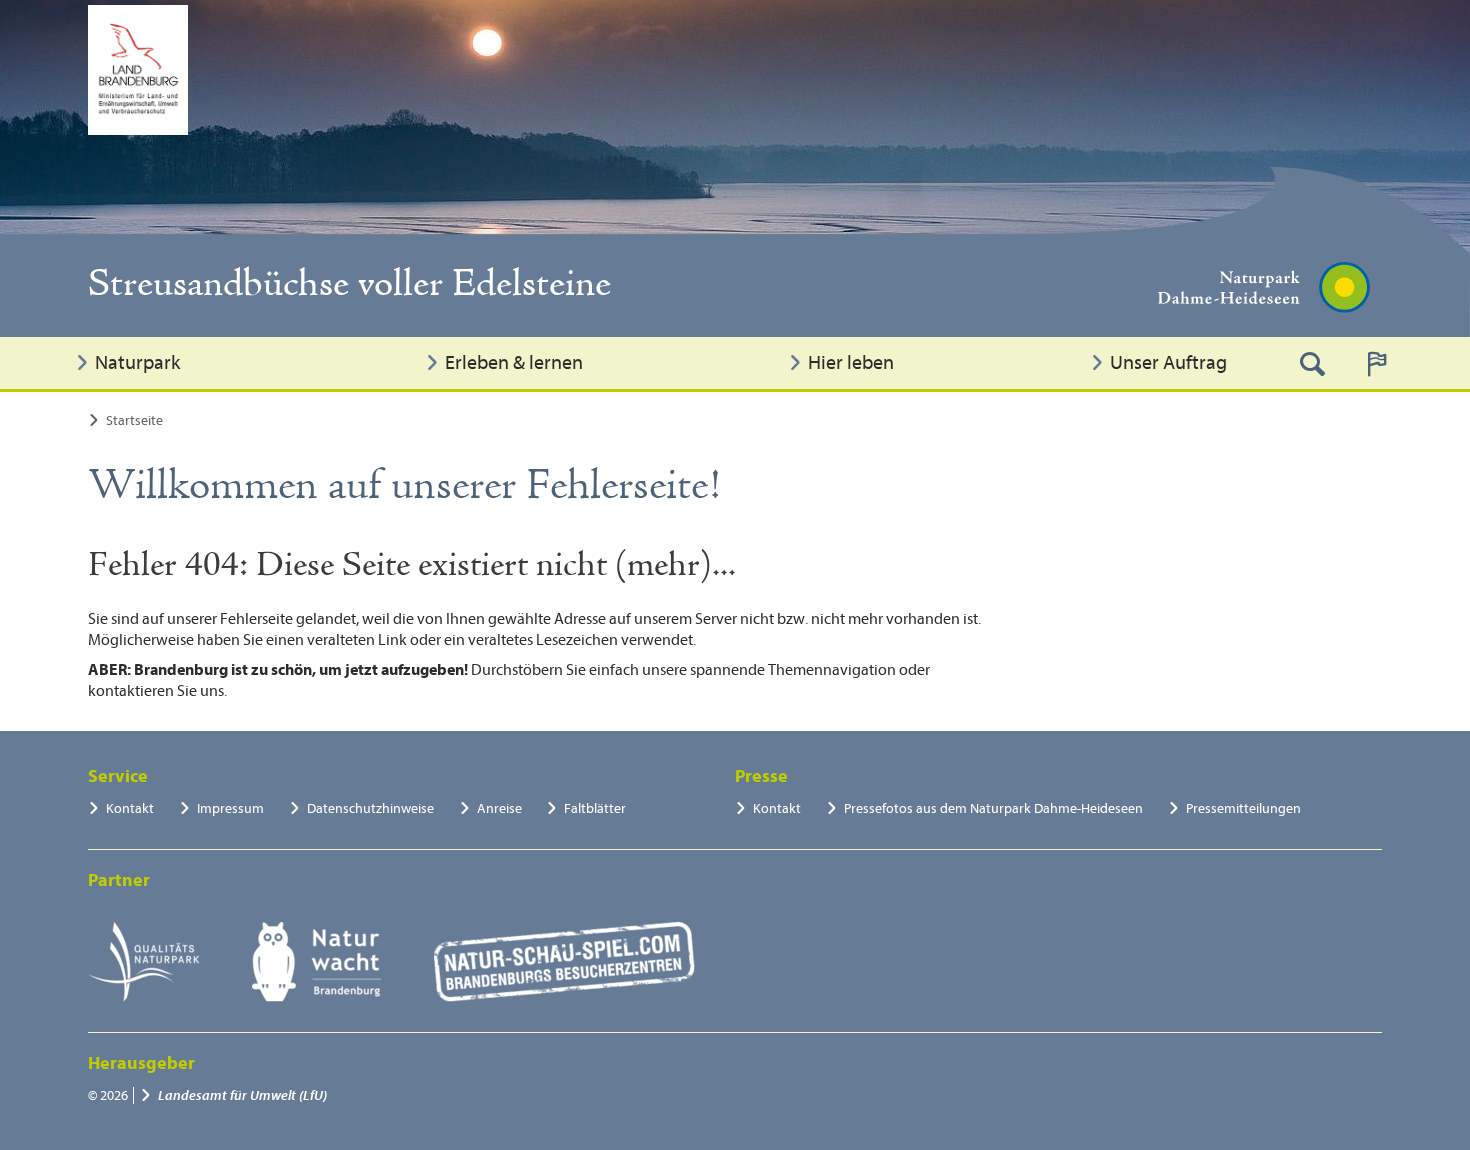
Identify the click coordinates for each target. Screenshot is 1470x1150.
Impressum (230, 808)
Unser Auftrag (1168, 362)
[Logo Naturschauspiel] (564, 962)
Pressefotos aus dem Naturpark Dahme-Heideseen (993, 808)
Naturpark (137, 362)
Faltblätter (595, 808)
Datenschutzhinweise (370, 808)
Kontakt (130, 808)
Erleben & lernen (514, 362)
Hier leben (851, 362)
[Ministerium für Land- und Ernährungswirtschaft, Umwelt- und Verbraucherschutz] (138, 70)
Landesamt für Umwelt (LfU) (242, 1095)
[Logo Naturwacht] (316, 962)
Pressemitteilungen (1243, 808)
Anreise (499, 808)
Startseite (134, 420)
